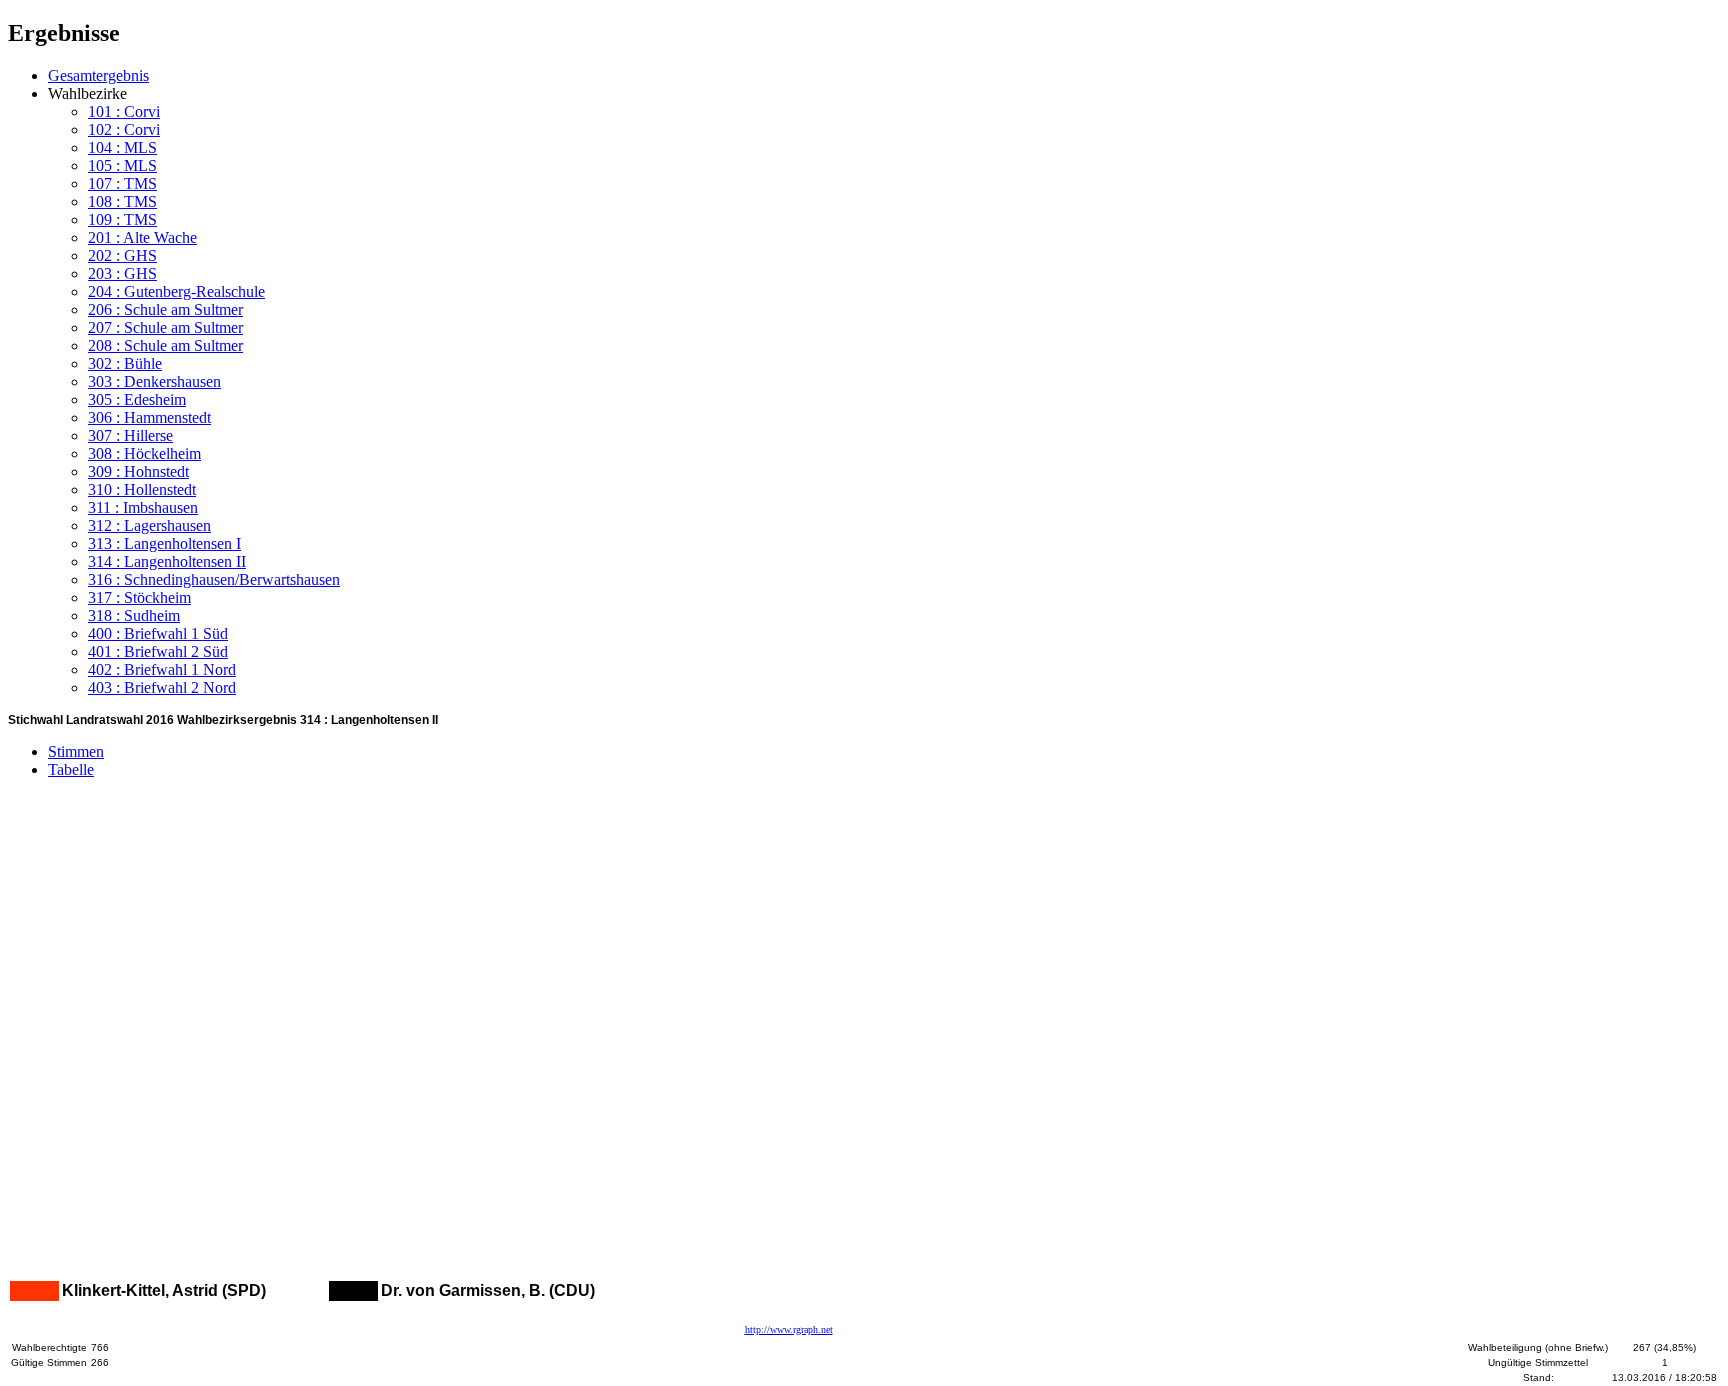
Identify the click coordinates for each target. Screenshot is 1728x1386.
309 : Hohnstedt (138, 471)
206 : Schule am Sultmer (165, 309)
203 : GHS (122, 273)
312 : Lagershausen (149, 525)
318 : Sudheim (134, 615)
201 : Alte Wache (142, 237)
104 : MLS (122, 147)
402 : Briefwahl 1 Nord (162, 669)
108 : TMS (122, 201)
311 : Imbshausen (143, 507)
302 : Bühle (125, 363)
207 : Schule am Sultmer (165, 327)
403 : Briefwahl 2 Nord (162, 687)
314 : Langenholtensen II (167, 561)
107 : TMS (122, 183)
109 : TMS (122, 219)
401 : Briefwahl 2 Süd (158, 651)
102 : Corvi (124, 129)
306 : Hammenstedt (149, 417)
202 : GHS (122, 255)
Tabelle (71, 769)
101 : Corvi (124, 111)
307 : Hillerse (130, 435)
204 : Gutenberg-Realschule (176, 291)
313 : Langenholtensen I (164, 543)
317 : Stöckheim (139, 597)
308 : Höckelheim (144, 453)
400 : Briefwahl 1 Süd (158, 633)
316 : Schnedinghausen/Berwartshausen (214, 579)
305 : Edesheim (137, 399)
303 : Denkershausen (154, 381)
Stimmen (76, 751)
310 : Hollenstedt (142, 489)
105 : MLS (122, 165)
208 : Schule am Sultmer (165, 345)
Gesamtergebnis (98, 75)
